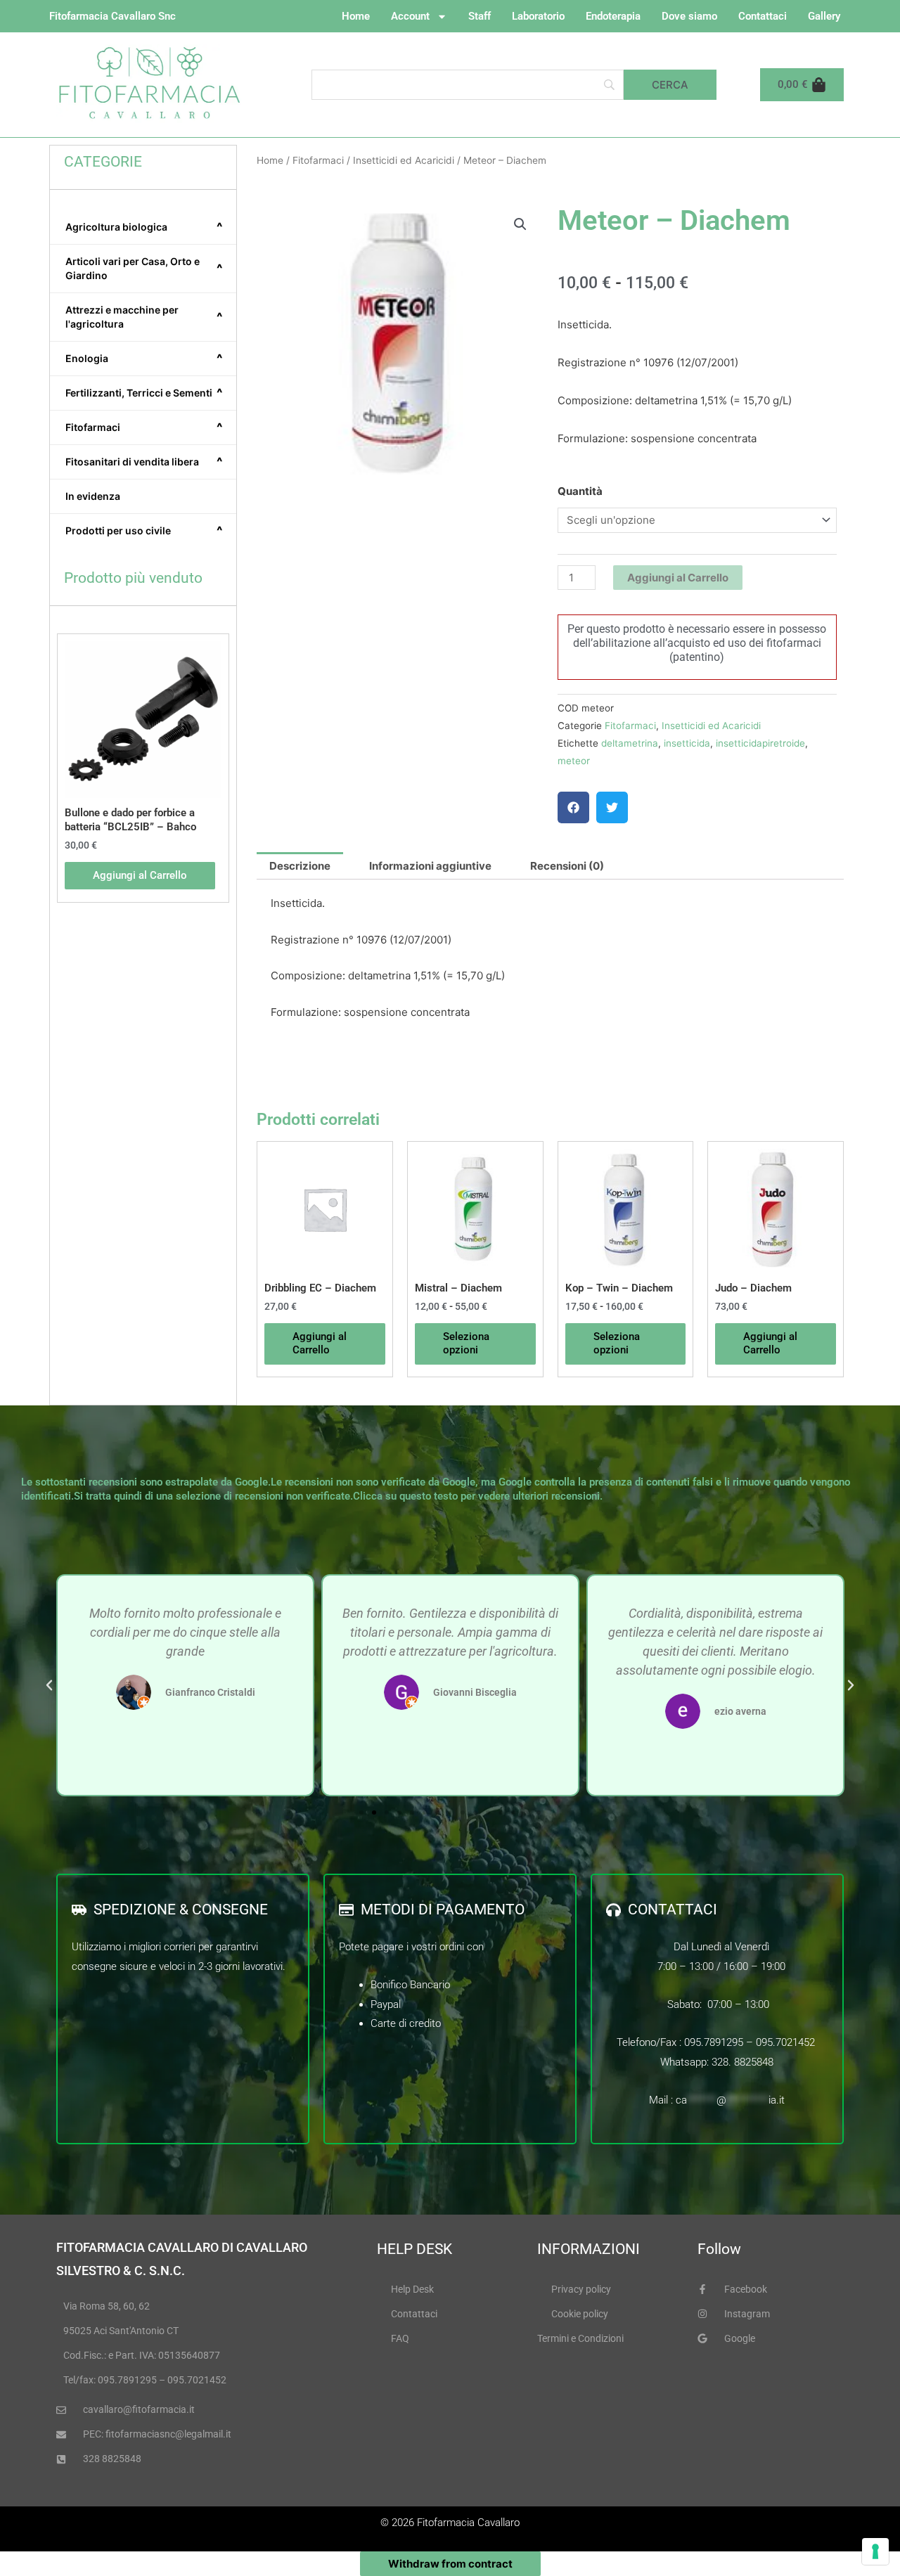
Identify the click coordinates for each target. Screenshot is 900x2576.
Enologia (144, 359)
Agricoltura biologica (144, 227)
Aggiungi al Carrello (678, 578)
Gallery (824, 16)
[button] (520, 224)
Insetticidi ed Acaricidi (404, 160)
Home (356, 16)
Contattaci (763, 16)
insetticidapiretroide (760, 743)
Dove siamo (689, 16)
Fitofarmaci (144, 427)
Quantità (580, 491)
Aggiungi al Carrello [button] (140, 875)
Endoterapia (613, 16)
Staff (480, 16)
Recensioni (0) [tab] (567, 866)
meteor (574, 761)
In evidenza (93, 496)
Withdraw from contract (450, 2564)
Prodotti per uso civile (144, 531)
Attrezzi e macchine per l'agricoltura (144, 317)
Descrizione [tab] (300, 866)
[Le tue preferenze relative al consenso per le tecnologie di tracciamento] (875, 2551)
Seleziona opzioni (466, 1344)
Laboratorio (538, 16)
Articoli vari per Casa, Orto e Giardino (144, 268)
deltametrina (630, 743)
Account (410, 16)
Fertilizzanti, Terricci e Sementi (144, 393)
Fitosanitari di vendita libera (144, 462)
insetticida (687, 743)
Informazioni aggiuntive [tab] (430, 866)
